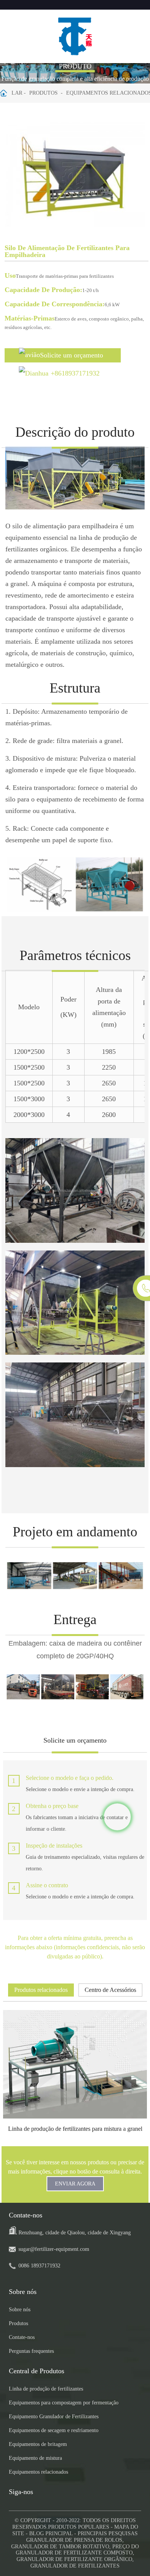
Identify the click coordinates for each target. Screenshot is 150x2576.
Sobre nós (20, 2310)
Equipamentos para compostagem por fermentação (64, 2403)
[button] (136, 176)
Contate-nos (22, 2337)
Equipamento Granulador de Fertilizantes (54, 2417)
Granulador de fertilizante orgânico (74, 2559)
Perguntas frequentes (31, 2351)
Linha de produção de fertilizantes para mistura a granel (75, 2129)
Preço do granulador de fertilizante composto (77, 2550)
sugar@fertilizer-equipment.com (54, 2249)
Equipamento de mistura (35, 2458)
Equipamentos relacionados (38, 2472)
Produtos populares (79, 2527)
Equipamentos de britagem (38, 2444)
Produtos (43, 93)
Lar (17, 93)
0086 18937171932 (39, 2266)
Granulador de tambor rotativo (60, 2547)
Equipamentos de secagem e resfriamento (54, 2430)
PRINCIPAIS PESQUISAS (108, 2533)
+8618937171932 (75, 373)
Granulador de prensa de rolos (74, 2540)
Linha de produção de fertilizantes (46, 2389)
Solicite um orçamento (72, 355)
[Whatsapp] (117, 1817)
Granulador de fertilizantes (75, 2566)
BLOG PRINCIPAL (51, 2533)
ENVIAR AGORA (75, 2184)
